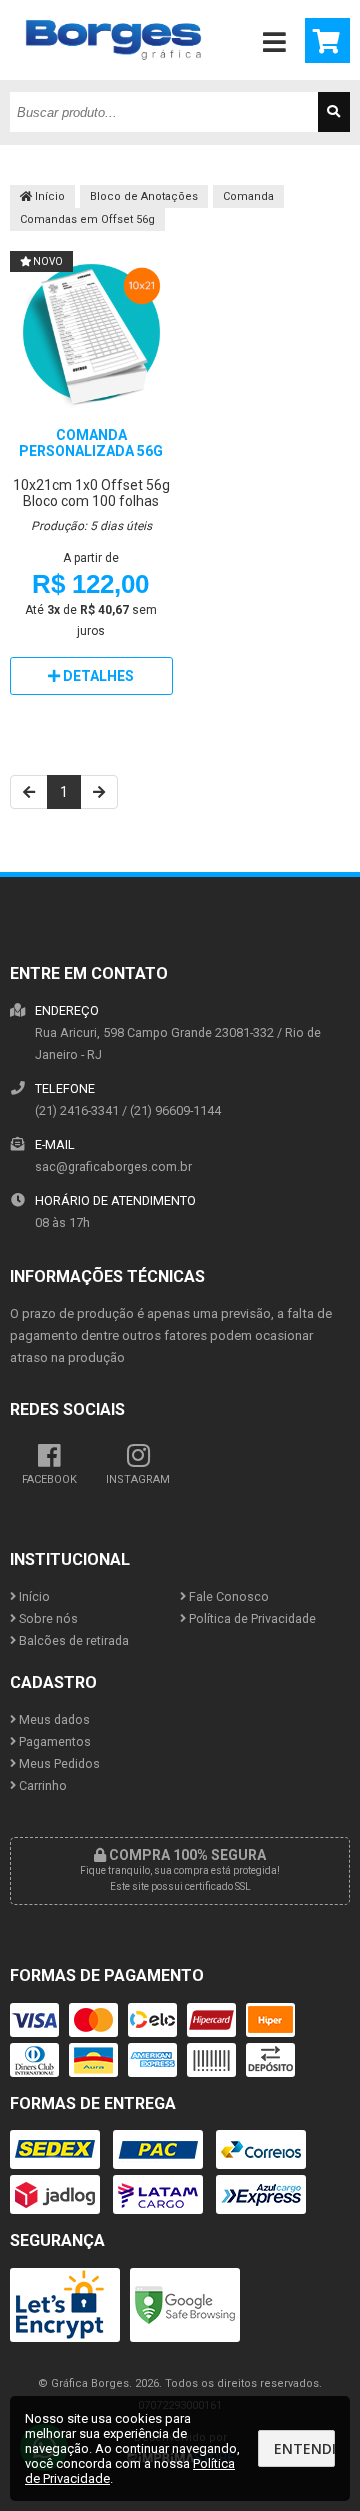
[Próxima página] (99, 792)
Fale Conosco (227, 1596)
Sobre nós (47, 1618)
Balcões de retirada (72, 1640)
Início (48, 196)
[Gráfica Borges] (113, 75)
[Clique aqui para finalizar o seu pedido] (327, 40)
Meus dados (53, 1719)
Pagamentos (53, 1741)
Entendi (304, 2448)
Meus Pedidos (58, 1763)
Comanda (248, 196)
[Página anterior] (29, 792)
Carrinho (41, 1785)
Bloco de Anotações (144, 196)
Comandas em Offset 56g (87, 219)
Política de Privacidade (251, 1618)
